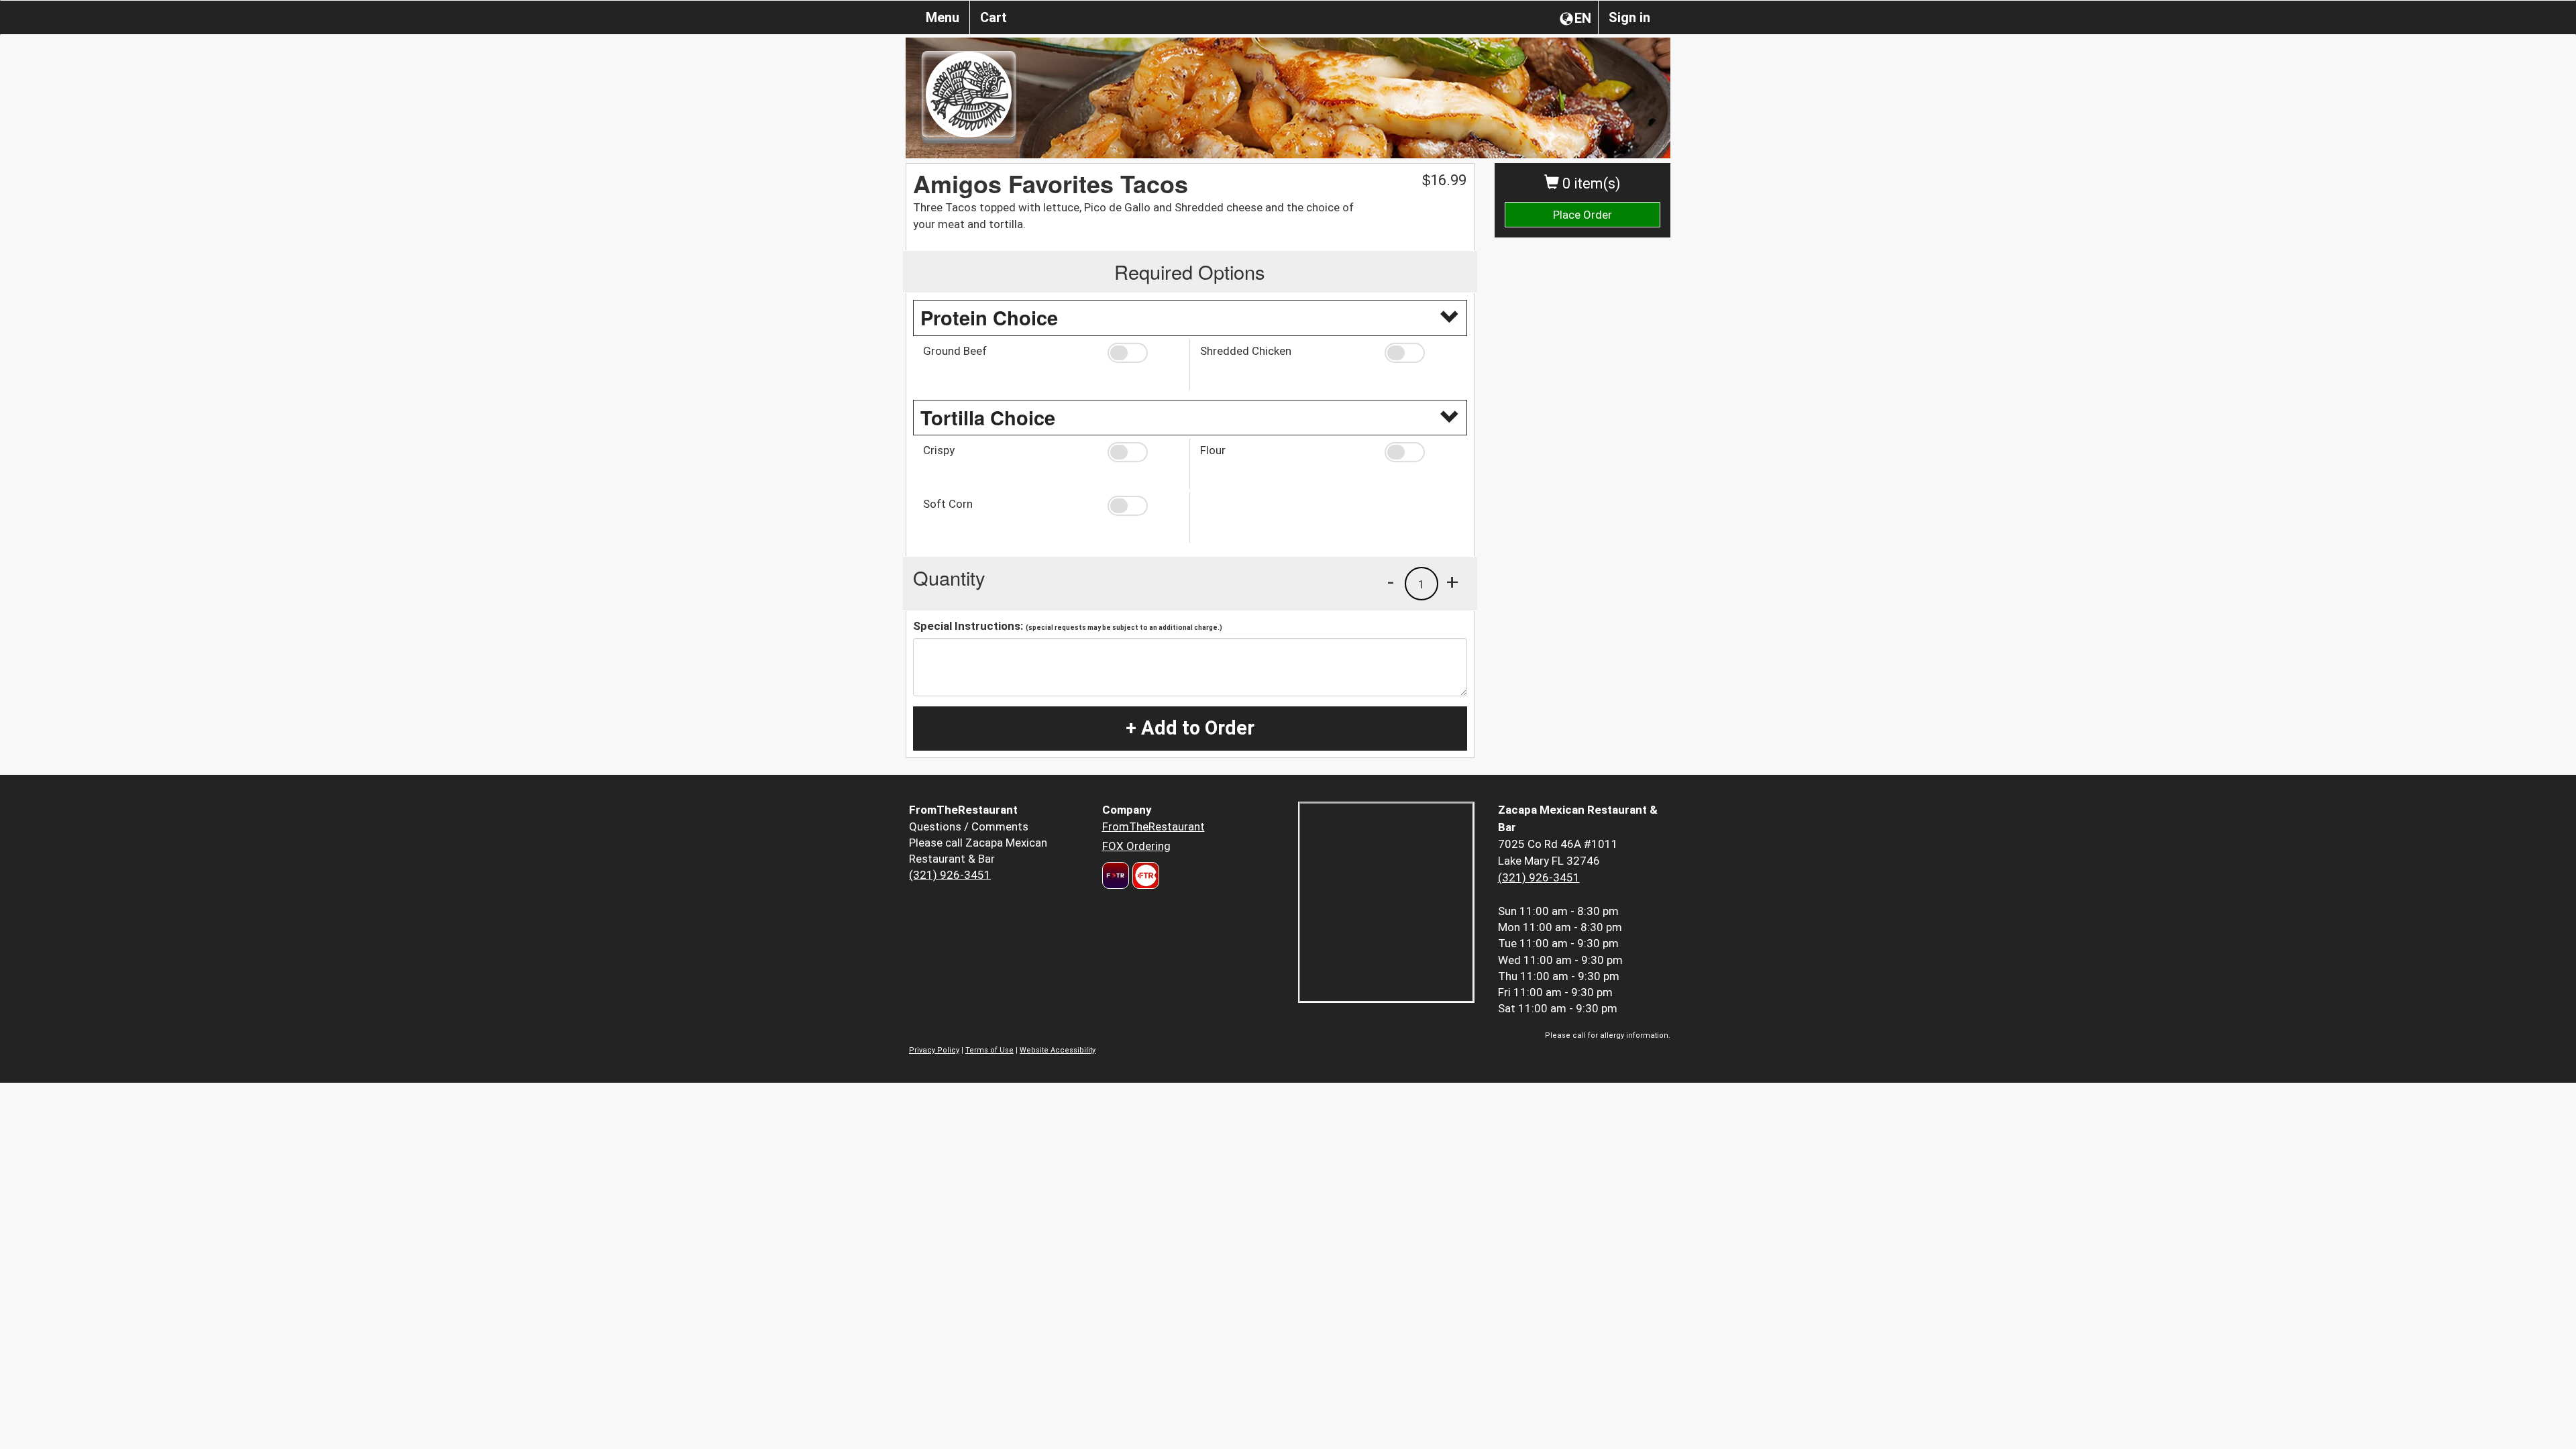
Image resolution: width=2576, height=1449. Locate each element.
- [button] (1391, 582)
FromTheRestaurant (1153, 826)
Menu (943, 17)
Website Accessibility (1058, 1050)
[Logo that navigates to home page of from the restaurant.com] (1116, 875)
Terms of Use (989, 1050)
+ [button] (1452, 582)
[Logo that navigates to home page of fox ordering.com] (1144, 875)
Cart (994, 17)
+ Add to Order (1190, 728)
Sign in (1629, 17)
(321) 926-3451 (950, 875)
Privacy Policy (934, 1050)
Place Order (1582, 215)
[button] (1143, 353)
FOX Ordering (1136, 846)
